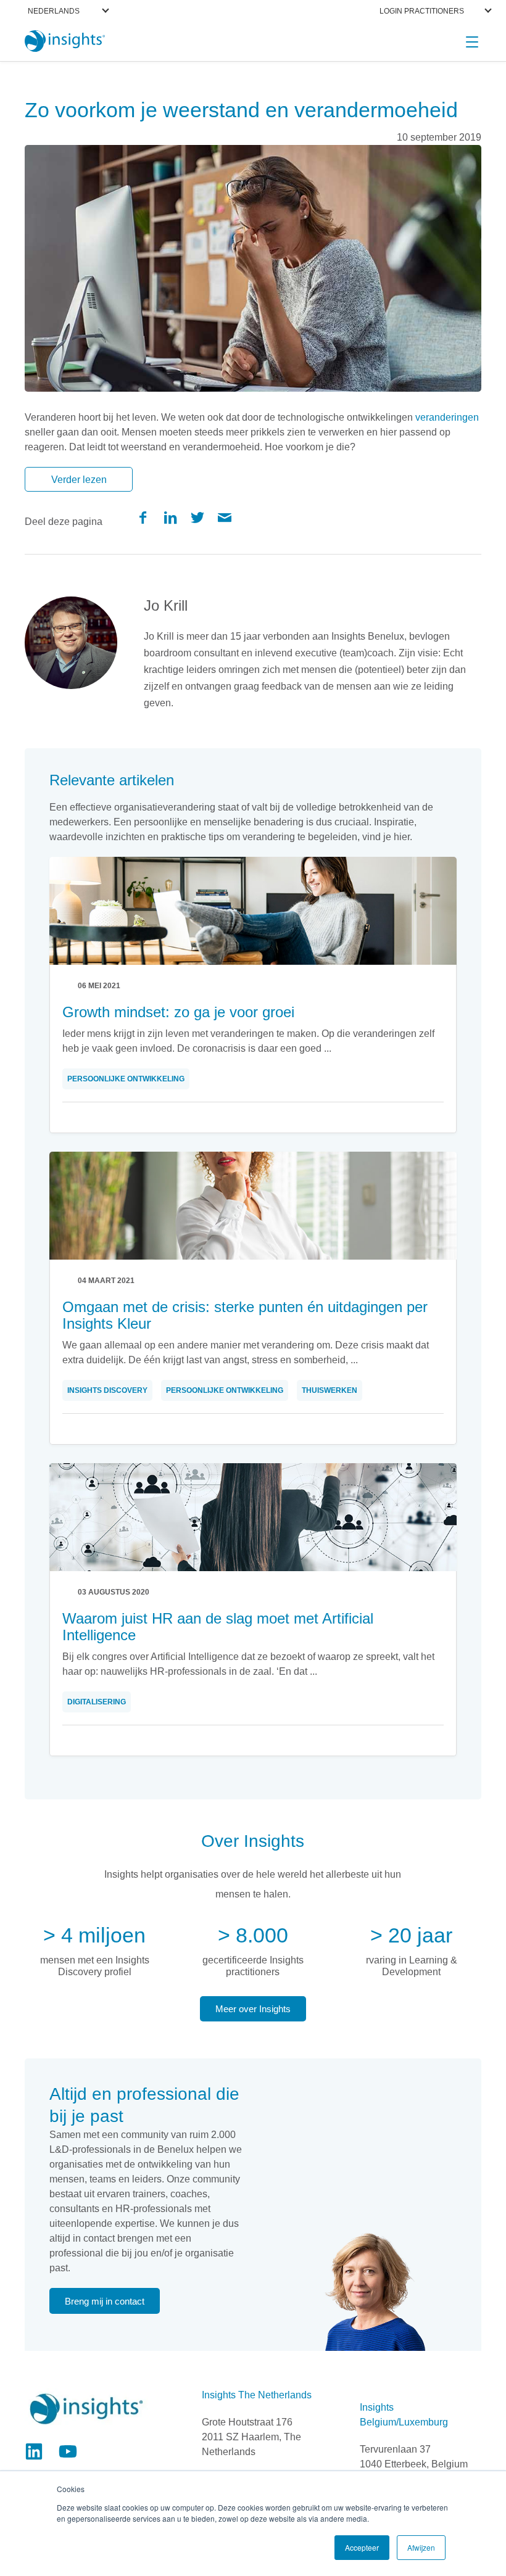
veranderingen (447, 417)
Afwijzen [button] (421, 2547)
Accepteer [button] (362, 2547)
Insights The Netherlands (257, 2395)
